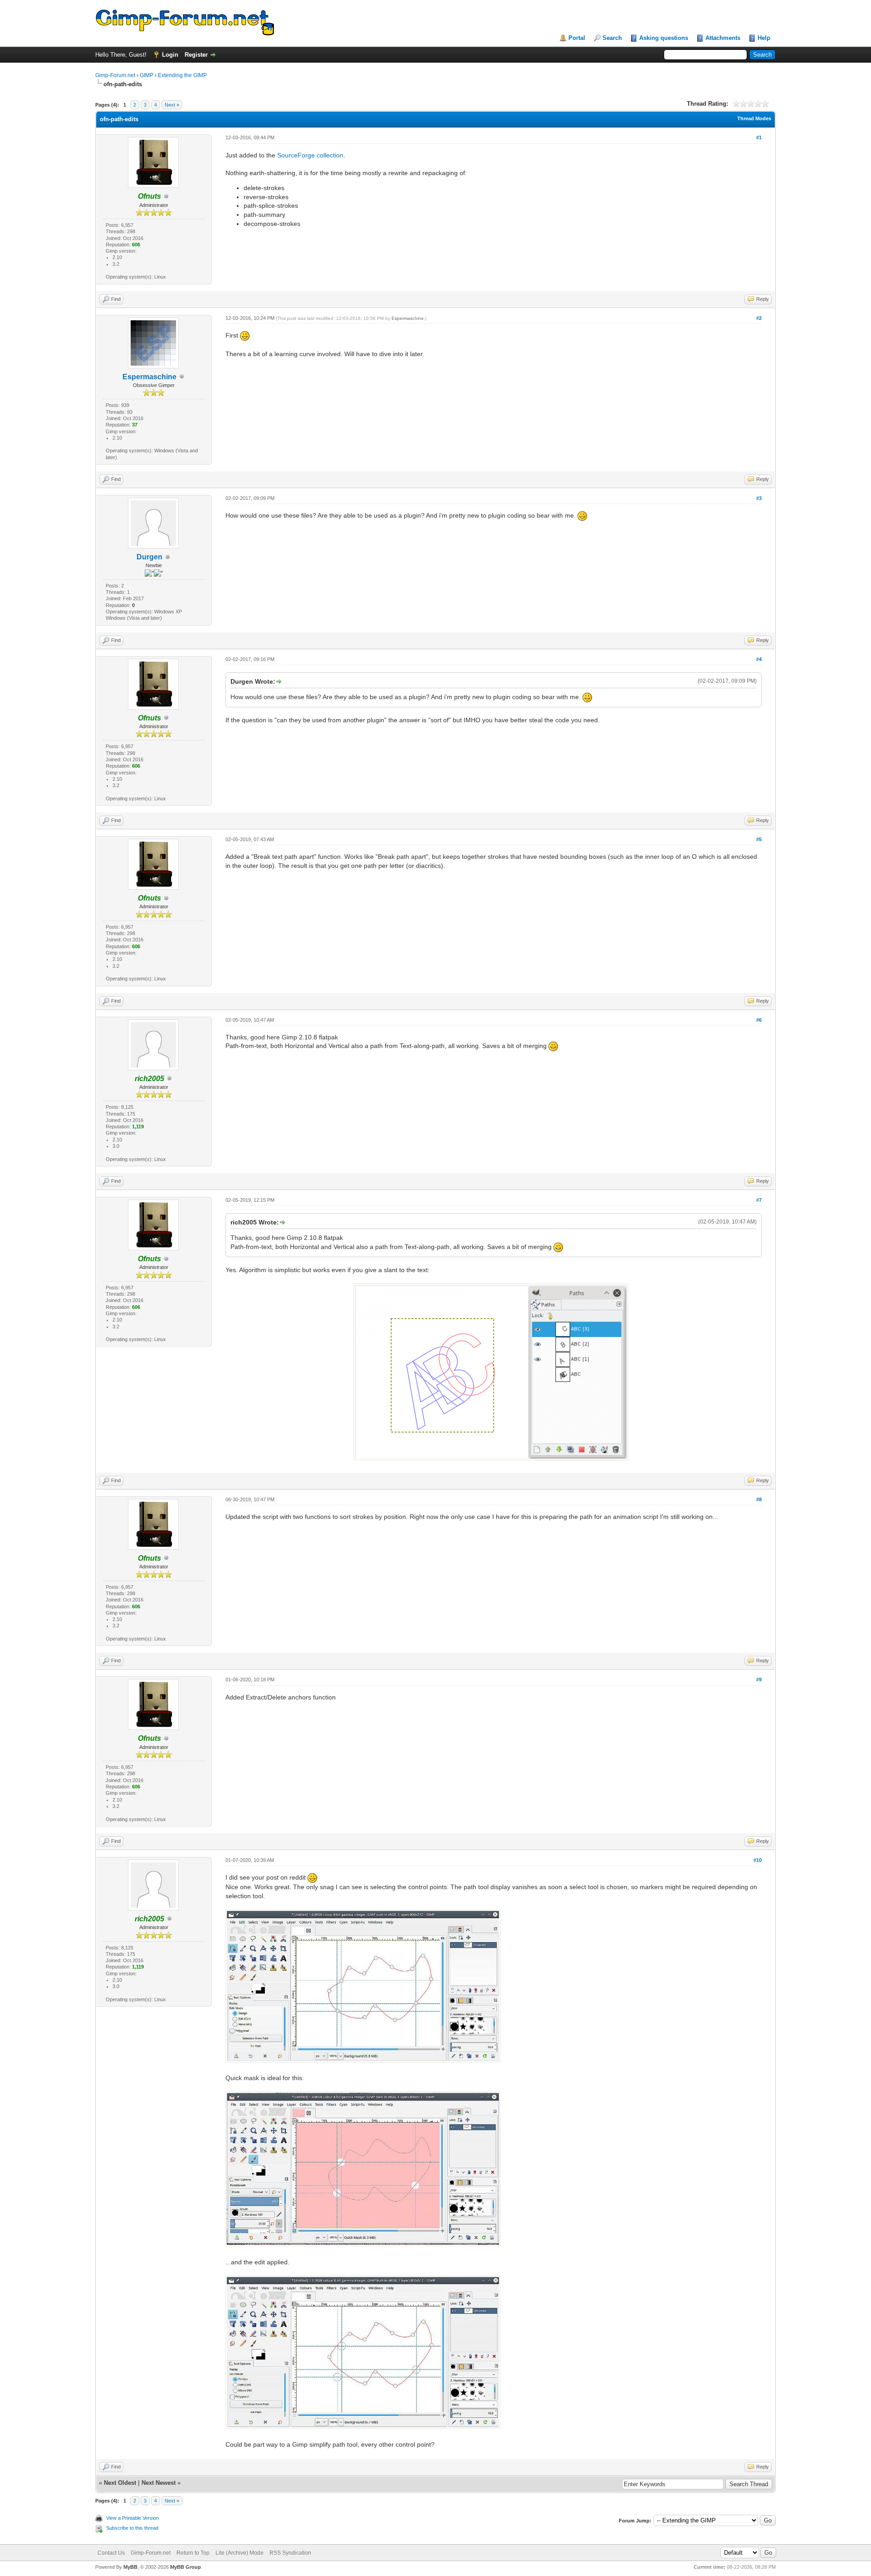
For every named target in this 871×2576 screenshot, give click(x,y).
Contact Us (111, 2553)
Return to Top (193, 2553)
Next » (172, 105)
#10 (758, 1860)
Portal (577, 38)
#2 (759, 318)
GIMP (147, 75)
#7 (759, 1200)
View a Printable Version (132, 2518)
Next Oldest (120, 2483)
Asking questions (664, 38)
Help (764, 38)
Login (170, 55)
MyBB (130, 2567)
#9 (759, 1680)
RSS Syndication (290, 2553)
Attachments (723, 38)
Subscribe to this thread (132, 2528)
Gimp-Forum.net (115, 75)
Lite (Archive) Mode (240, 2553)
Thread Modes (754, 118)
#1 (759, 137)
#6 (759, 1020)
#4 (759, 659)
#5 (759, 839)
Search (612, 38)
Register (196, 55)
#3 (759, 498)
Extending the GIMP (182, 75)
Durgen (149, 557)
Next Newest (159, 2483)
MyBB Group (186, 2567)
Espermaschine (149, 377)
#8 (759, 1499)
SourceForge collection (310, 155)
